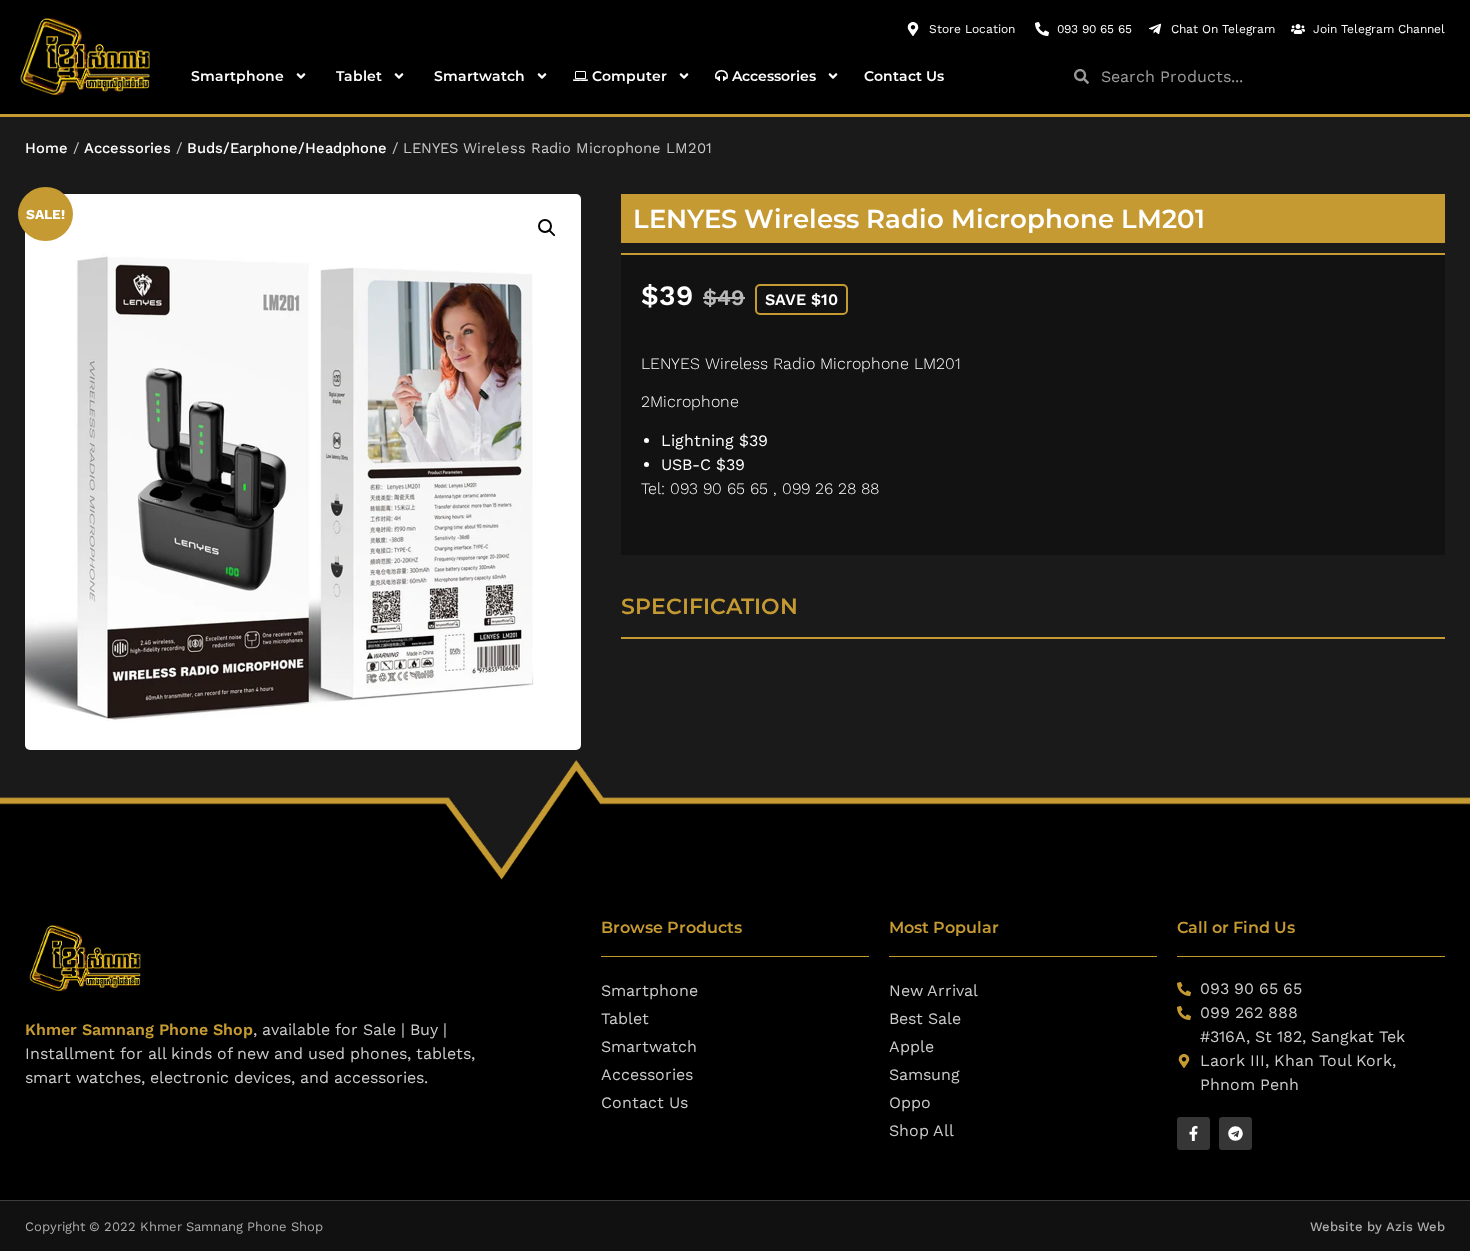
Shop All (921, 1130)
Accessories (772, 76)
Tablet (357, 76)
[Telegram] (1235, 1133)
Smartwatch (477, 76)
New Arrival (933, 990)
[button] (547, 228)
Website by (1348, 1226)
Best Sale (925, 1018)
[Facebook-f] (1193, 1133)
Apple (911, 1046)
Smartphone (235, 76)
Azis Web (1415, 1226)
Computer (627, 76)
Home (46, 148)
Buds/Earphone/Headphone (287, 148)
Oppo (910, 1102)
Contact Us (904, 76)
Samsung (924, 1074)
